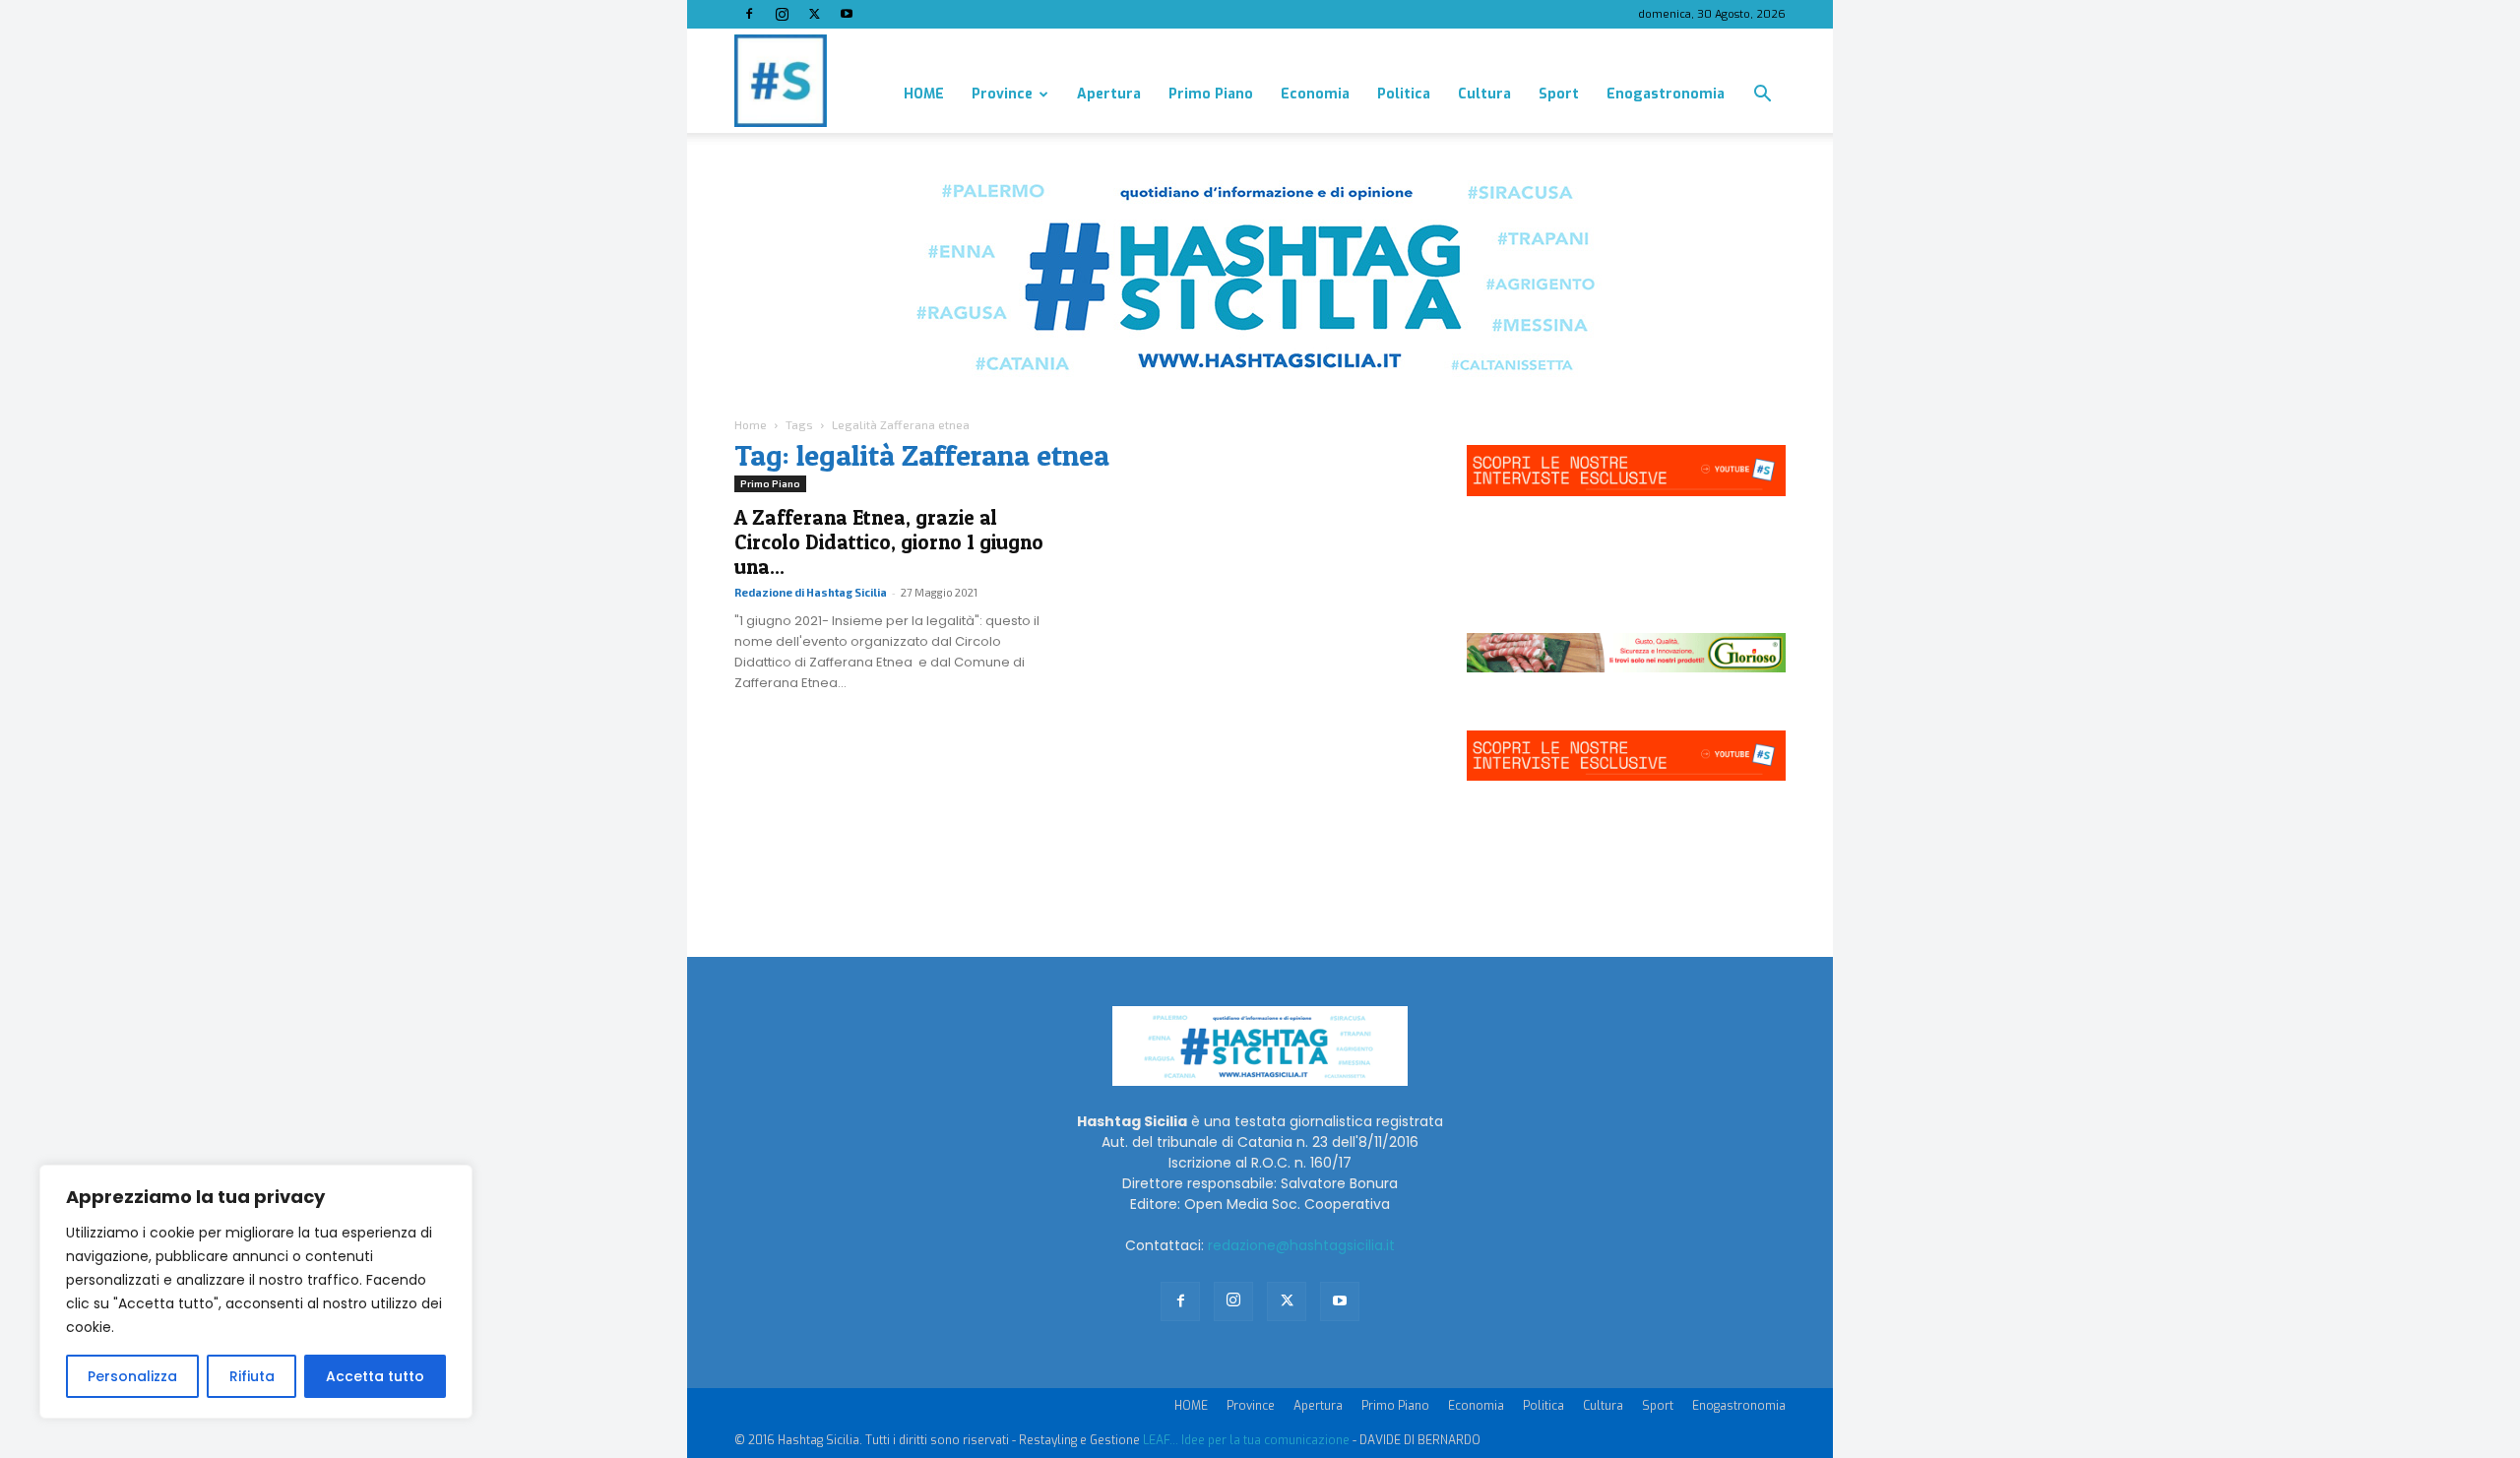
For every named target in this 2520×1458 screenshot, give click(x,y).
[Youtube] (847, 14)
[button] (1762, 96)
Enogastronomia (1666, 94)
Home (751, 424)
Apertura (1109, 94)
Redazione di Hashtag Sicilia (811, 592)
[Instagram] (782, 14)
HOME (924, 94)
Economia (1315, 94)
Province (1002, 94)
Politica (1404, 94)
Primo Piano (1211, 94)
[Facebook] (749, 14)
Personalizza (132, 1376)
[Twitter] (814, 14)
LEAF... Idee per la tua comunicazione (1246, 1440)
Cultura (1484, 94)
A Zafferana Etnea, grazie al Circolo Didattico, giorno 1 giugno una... (889, 542)
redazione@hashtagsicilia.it (1301, 1245)
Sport (1559, 94)
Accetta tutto (375, 1376)
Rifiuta (252, 1376)
